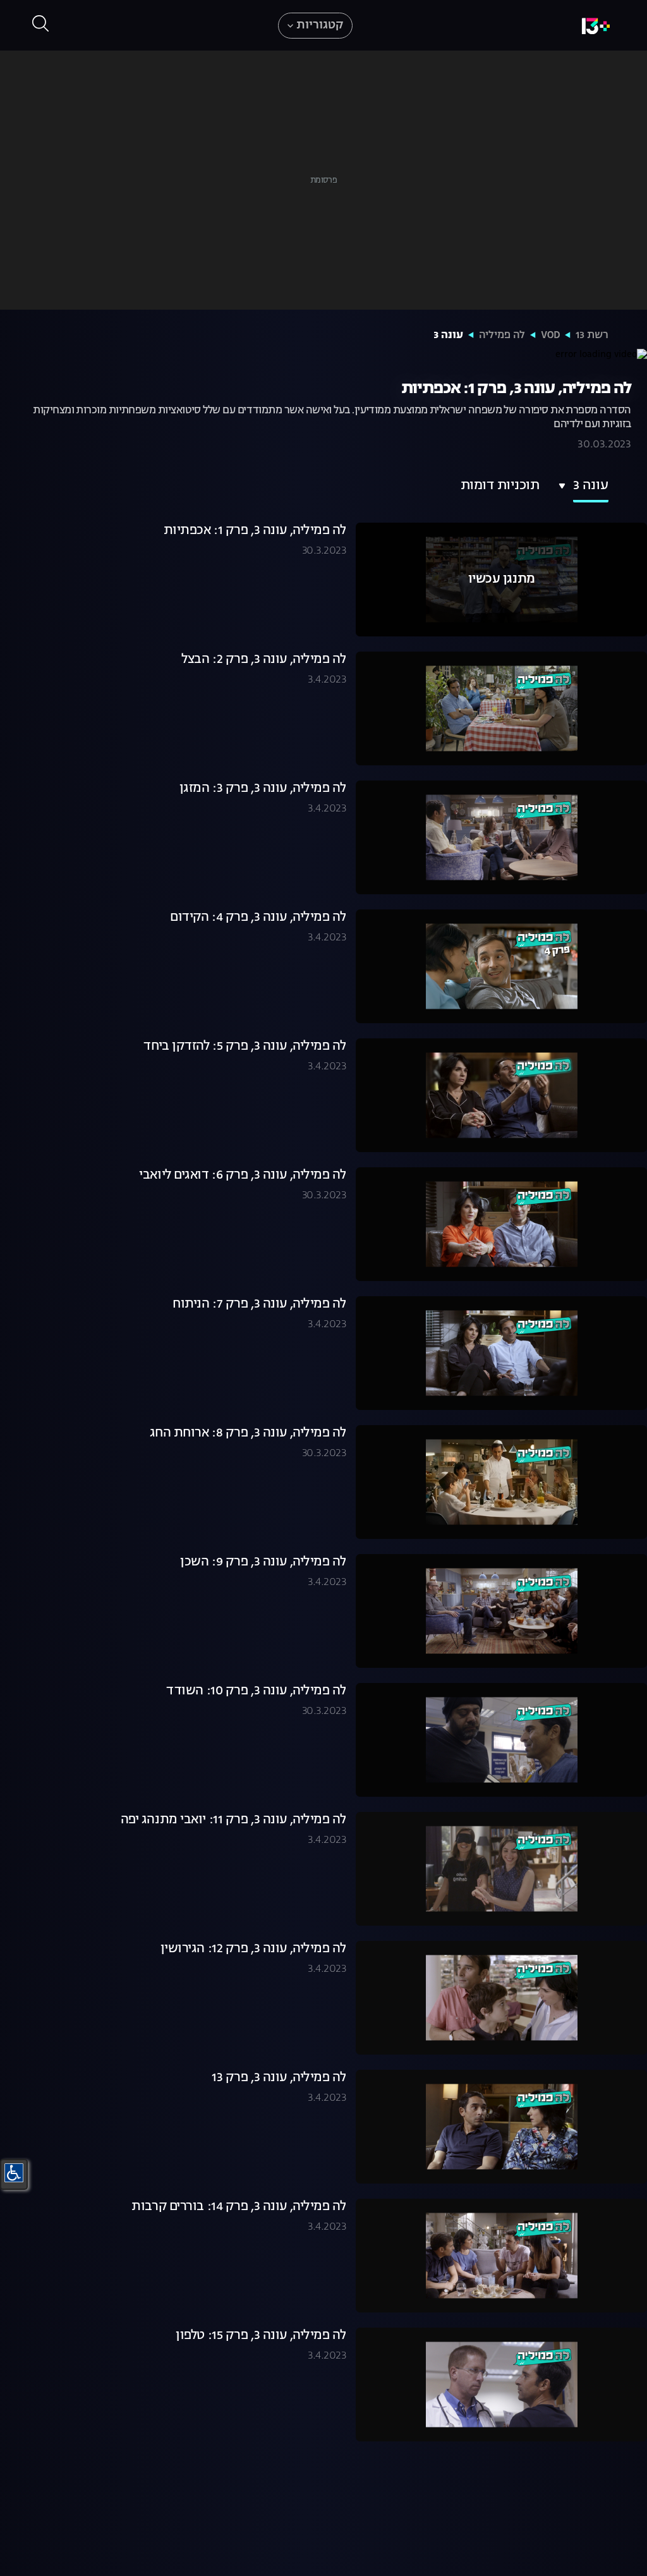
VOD (550, 336)
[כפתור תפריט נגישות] (14, 2173)
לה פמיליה (502, 336)
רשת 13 (592, 336)
